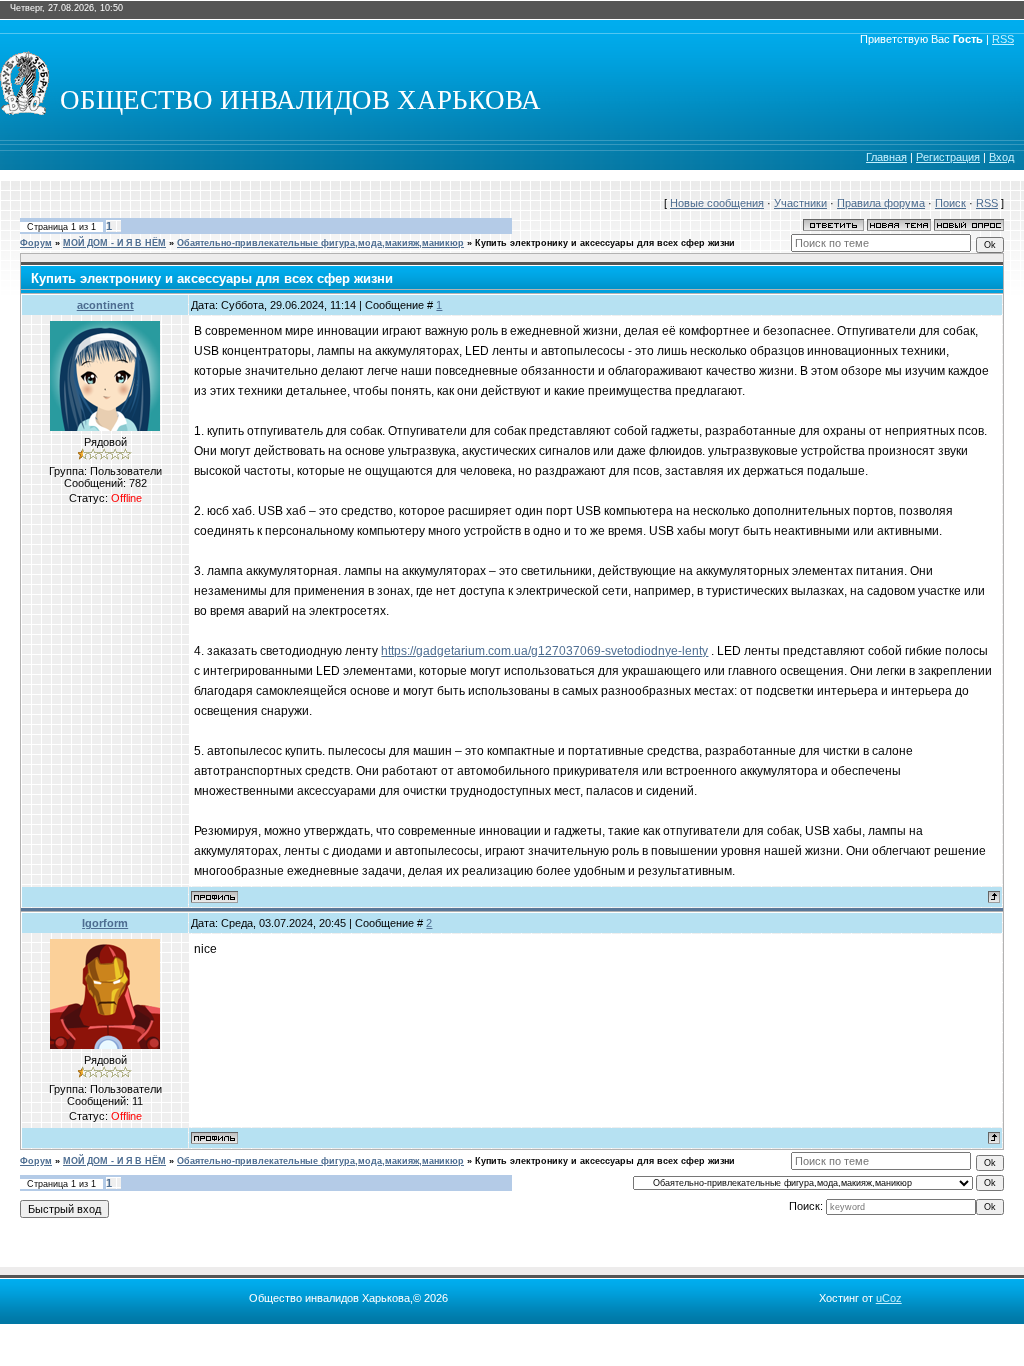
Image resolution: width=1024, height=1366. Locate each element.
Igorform (105, 923)
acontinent (105, 305)
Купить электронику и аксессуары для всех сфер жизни (605, 243)
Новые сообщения (717, 203)
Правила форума (881, 203)
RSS (1003, 39)
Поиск (950, 203)
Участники (800, 203)
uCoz (889, 1298)
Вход (1001, 157)
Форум (36, 243)
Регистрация (948, 157)
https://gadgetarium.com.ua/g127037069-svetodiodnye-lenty (544, 651)
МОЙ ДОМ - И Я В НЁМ (114, 243)
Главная (886, 157)
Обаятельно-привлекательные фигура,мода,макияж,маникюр (320, 243)
